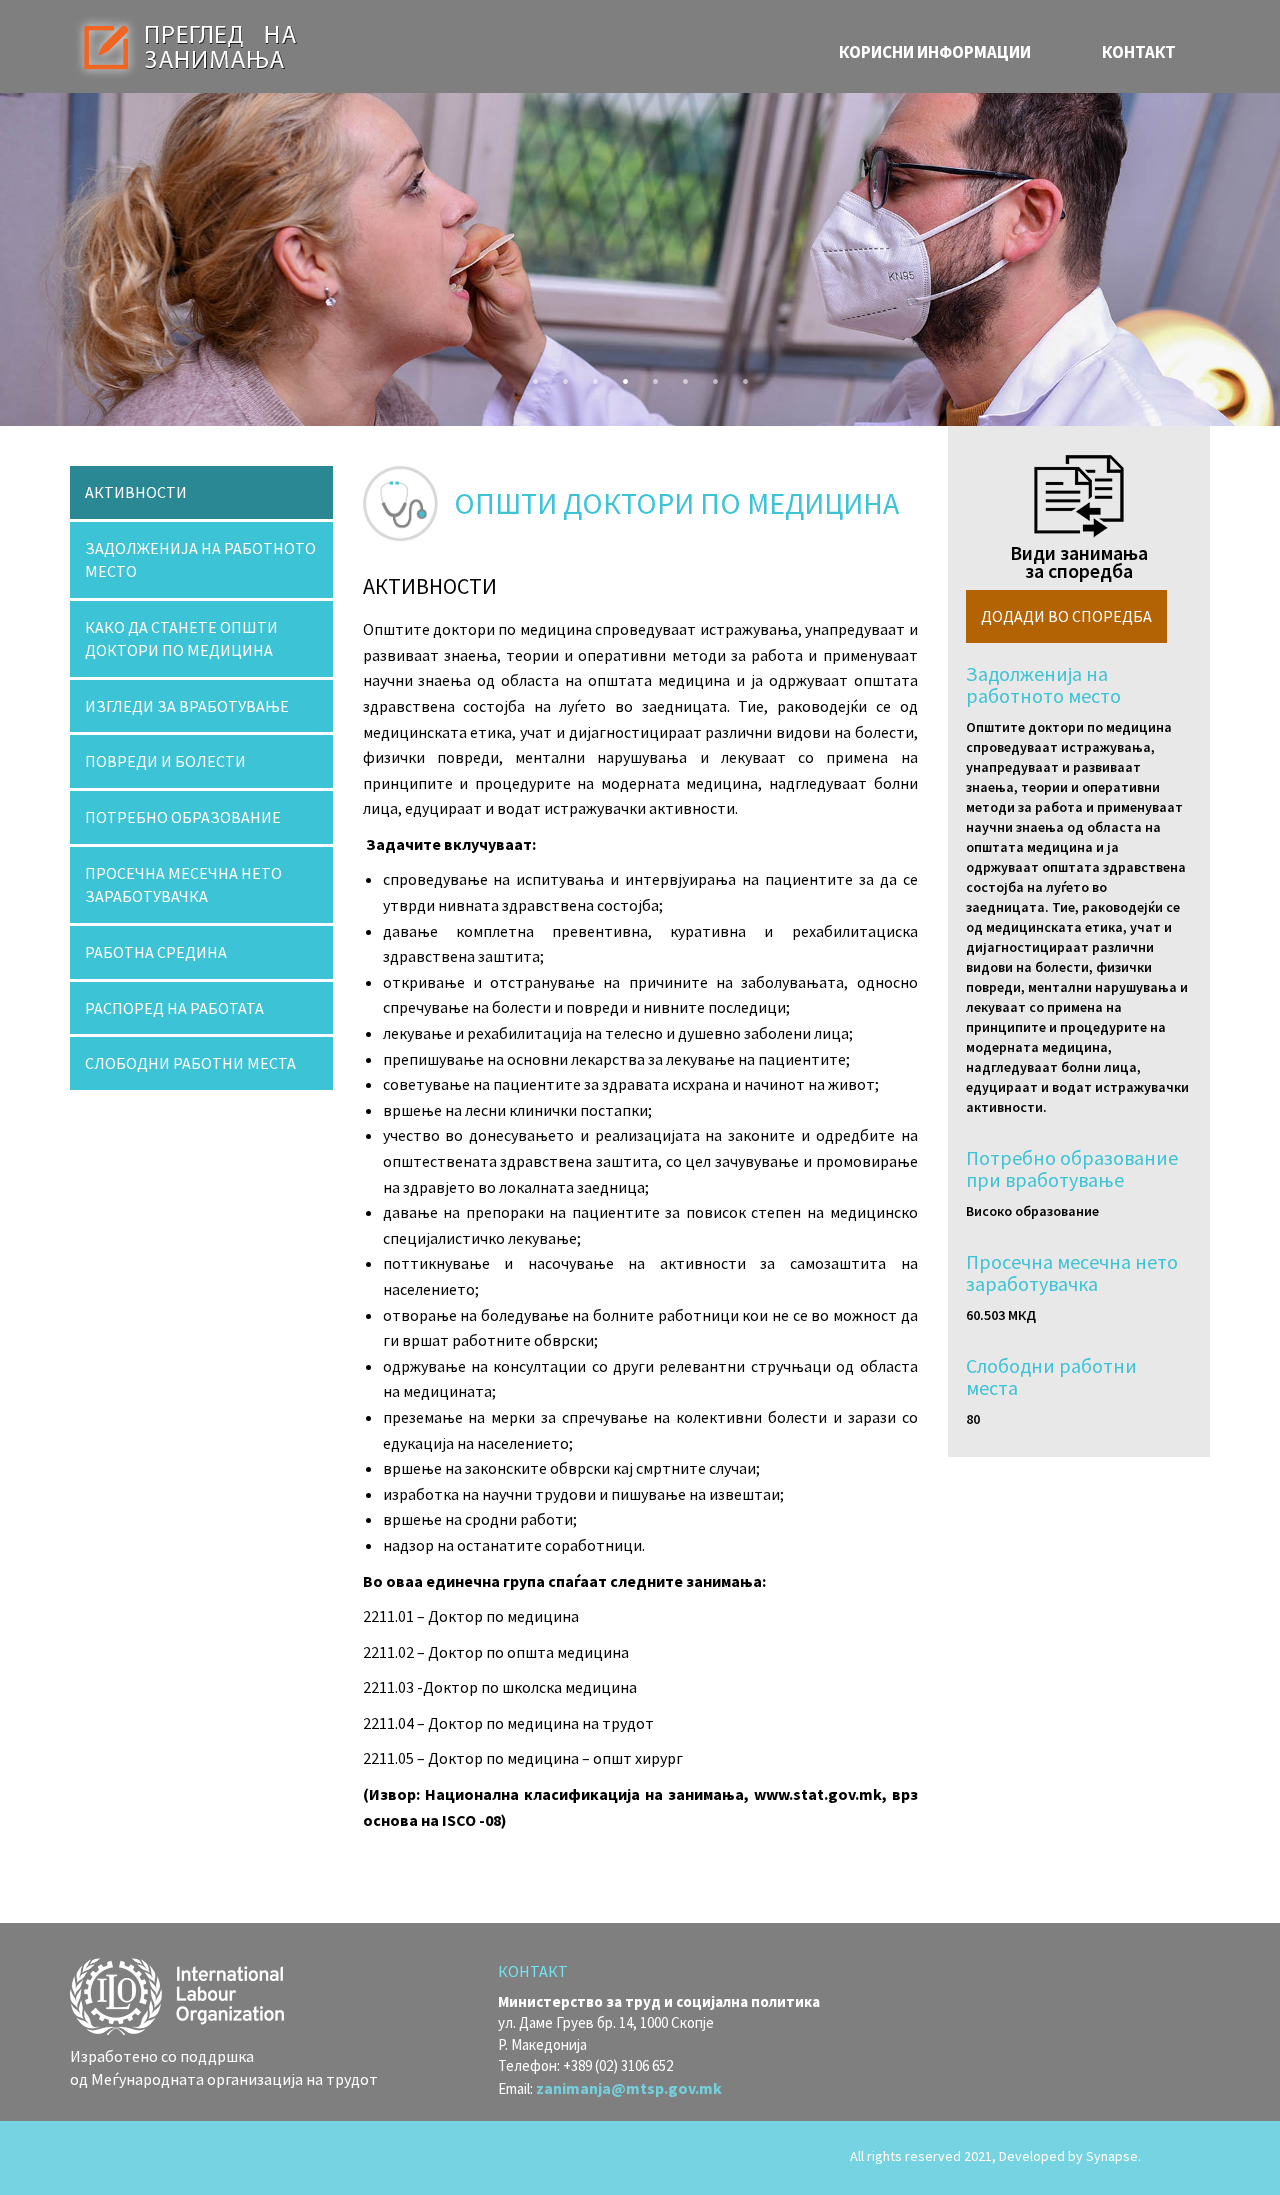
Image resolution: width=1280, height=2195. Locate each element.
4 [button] (620, 376)
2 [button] (560, 376)
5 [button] (650, 376)
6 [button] (680, 376)
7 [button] (710, 376)
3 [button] (590, 376)
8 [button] (740, 376)
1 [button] (530, 376)
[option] (640, 259)
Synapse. (1113, 2156)
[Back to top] (1180, 2158)
